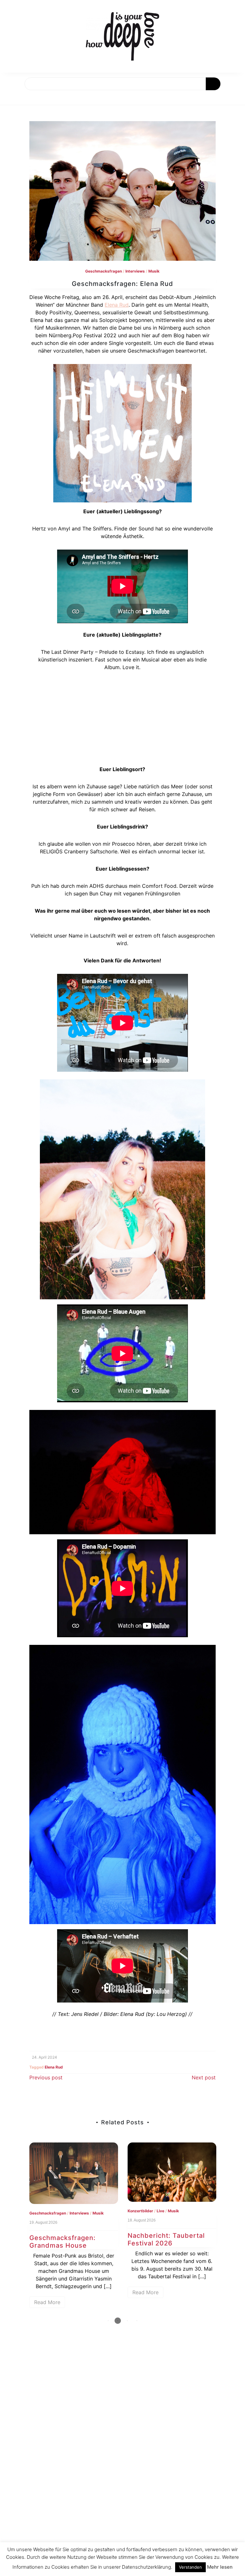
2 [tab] (118, 2321)
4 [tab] (137, 2321)
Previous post (46, 2077)
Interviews (135, 271)
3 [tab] (127, 2321)
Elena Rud (117, 305)
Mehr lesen (220, 2567)
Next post (204, 2077)
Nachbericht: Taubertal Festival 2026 (109, 2239)
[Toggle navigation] (12, 98)
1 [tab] (108, 2321)
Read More (89, 2292)
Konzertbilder (84, 2211)
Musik (154, 271)
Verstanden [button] (190, 2567)
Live (104, 2211)
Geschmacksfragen (104, 271)
